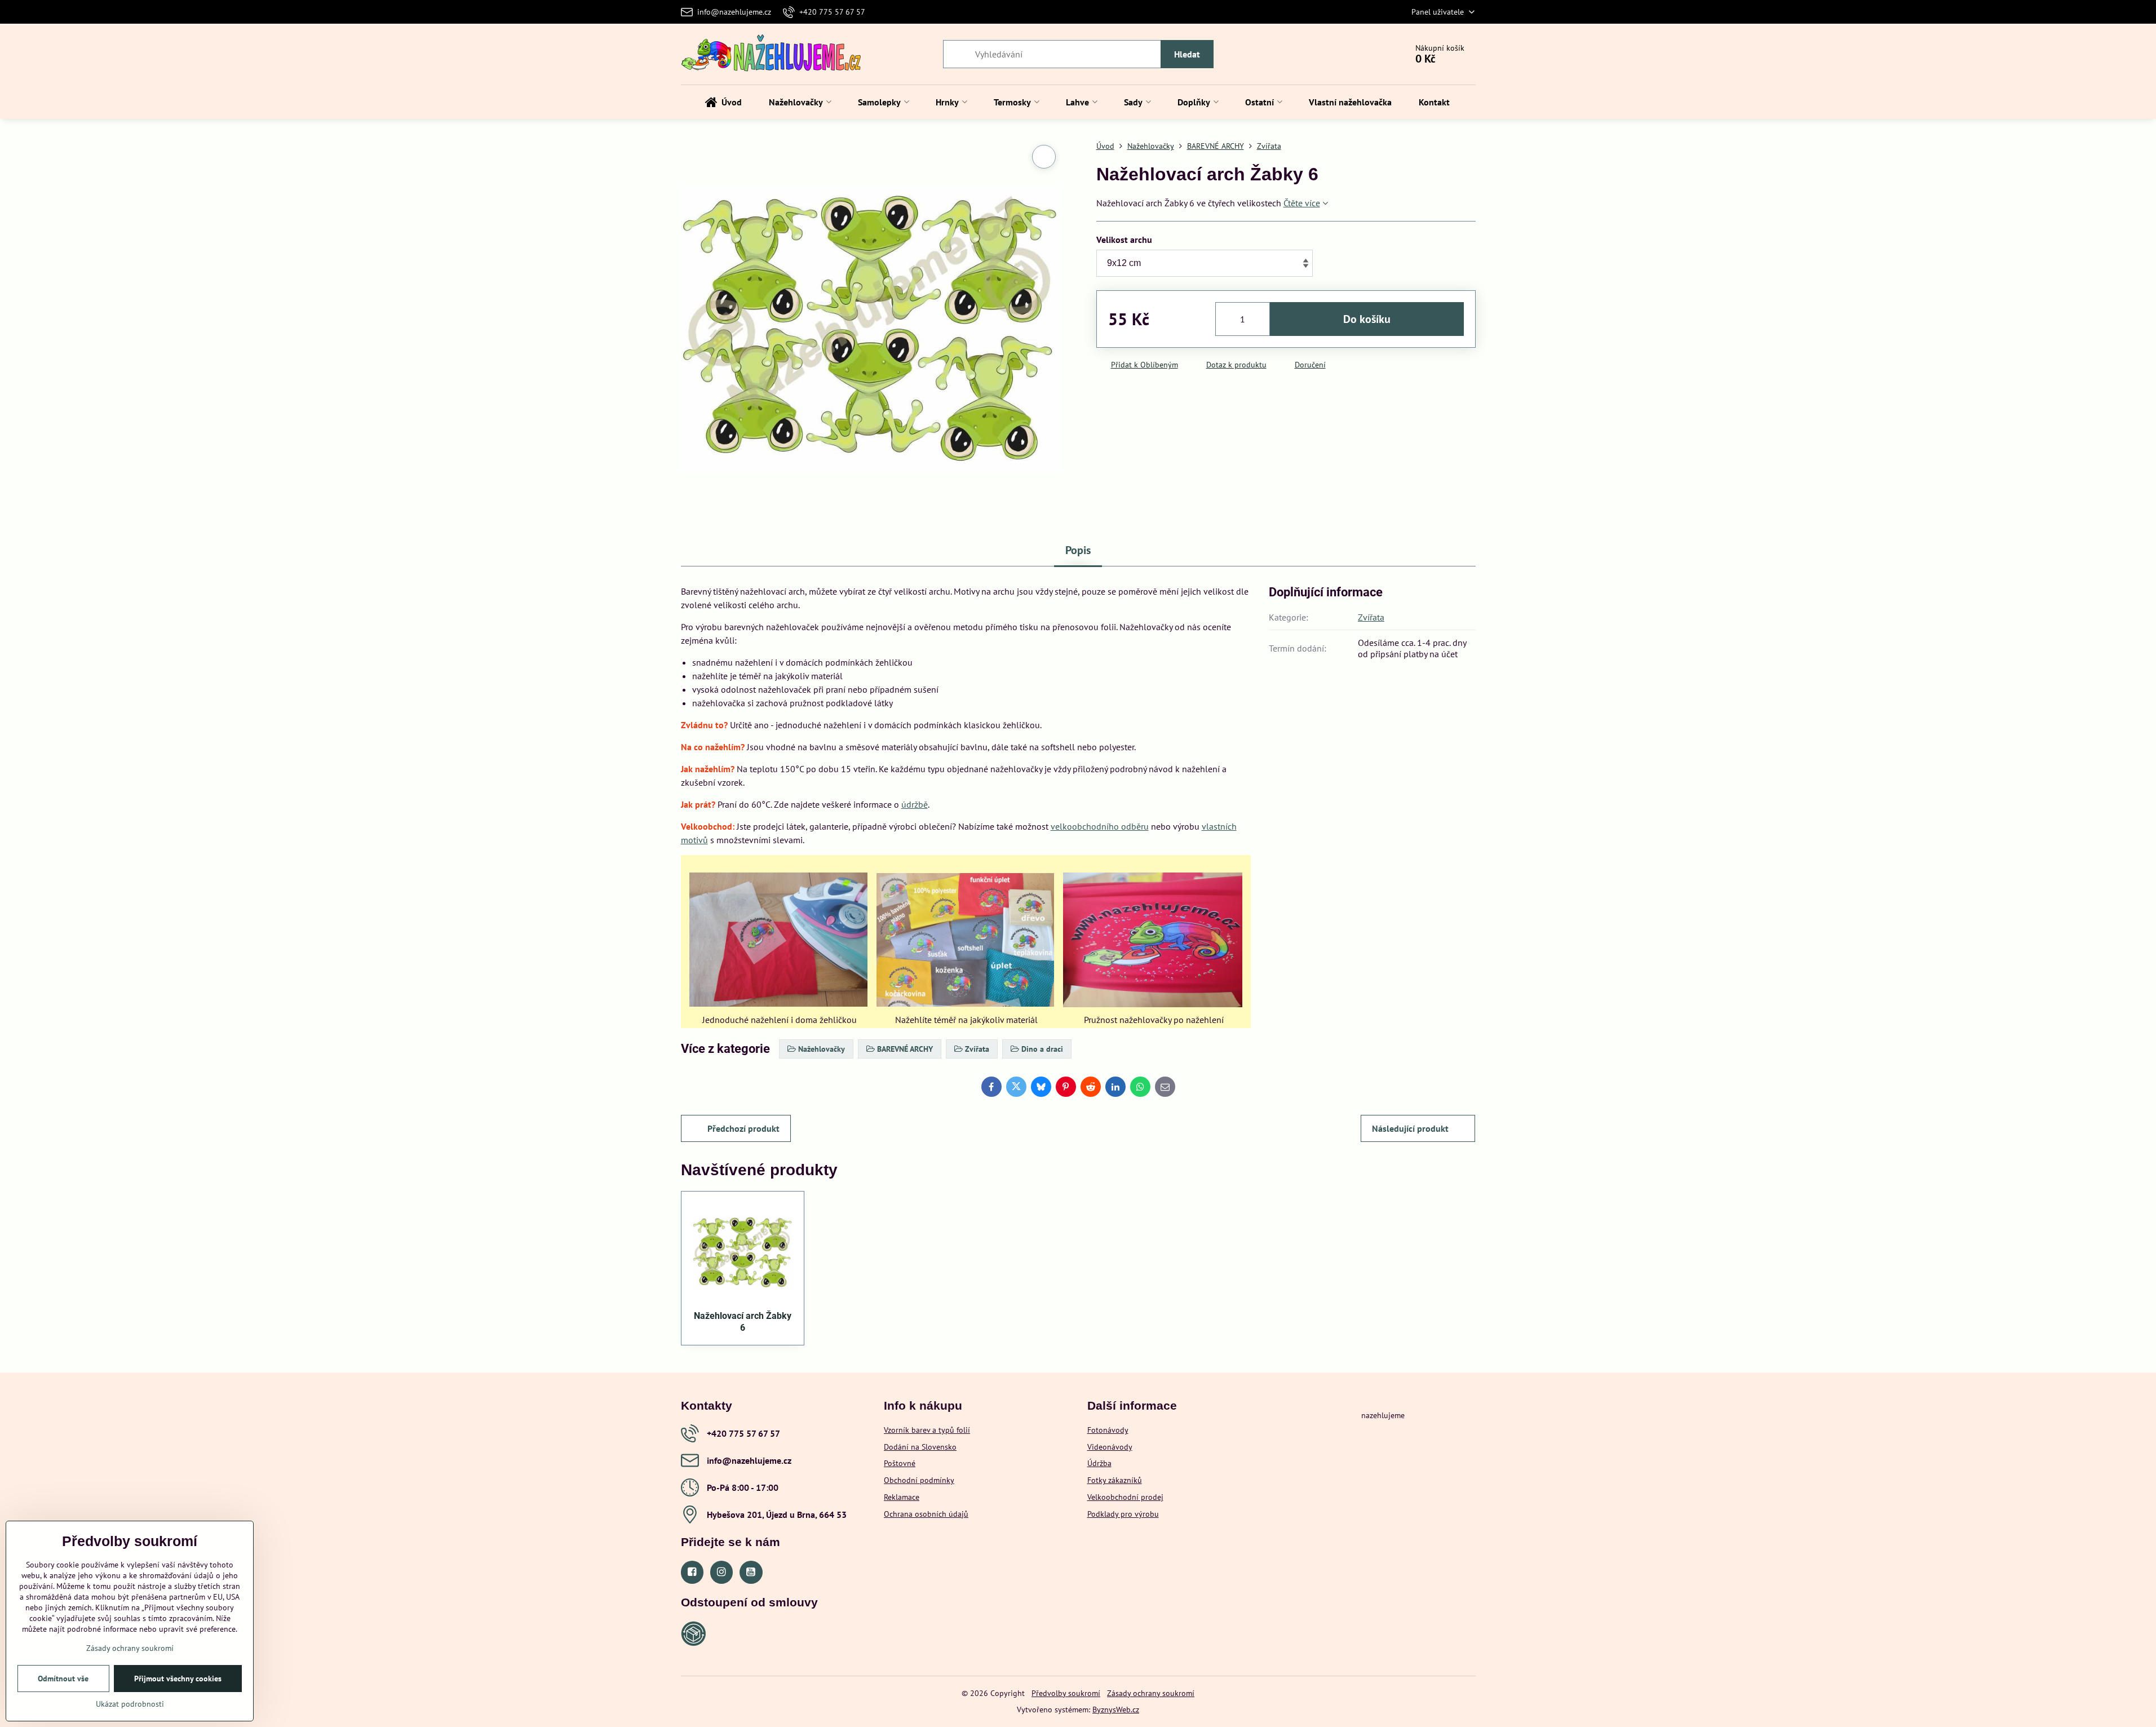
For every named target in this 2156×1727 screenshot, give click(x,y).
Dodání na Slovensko (920, 1447)
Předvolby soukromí (1066, 1693)
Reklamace (902, 1497)
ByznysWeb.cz (1116, 1710)
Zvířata (1371, 617)
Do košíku (1367, 319)
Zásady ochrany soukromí (1151, 1693)
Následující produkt (1410, 1128)
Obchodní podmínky (919, 1480)
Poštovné (900, 1463)
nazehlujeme (1383, 1415)
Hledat (1187, 54)
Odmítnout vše (63, 1679)
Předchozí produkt (743, 1128)
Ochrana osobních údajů (926, 1514)
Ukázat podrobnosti (130, 1704)
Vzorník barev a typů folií (927, 1430)
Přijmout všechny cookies (178, 1679)
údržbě (915, 804)
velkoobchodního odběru (1100, 826)
